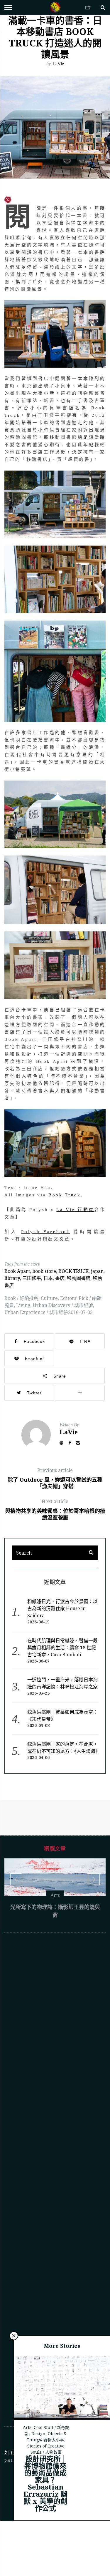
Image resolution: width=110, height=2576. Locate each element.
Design (38, 2464)
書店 (60, 1278)
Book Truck (65, 1195)
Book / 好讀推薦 (21, 1298)
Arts (27, 2457)
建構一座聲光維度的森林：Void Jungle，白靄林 (55, 1941)
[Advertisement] (55, 2209)
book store (44, 1271)
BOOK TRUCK (73, 1271)
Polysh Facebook (45, 1232)
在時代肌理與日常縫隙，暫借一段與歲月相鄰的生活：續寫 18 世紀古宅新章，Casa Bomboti (62, 1648)
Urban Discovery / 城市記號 (63, 1305)
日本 (48, 1278)
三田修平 (32, 1278)
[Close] (14, 2366)
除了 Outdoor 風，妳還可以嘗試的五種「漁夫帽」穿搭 (55, 1478)
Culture (49, 1298)
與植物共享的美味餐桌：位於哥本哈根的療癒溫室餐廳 (55, 1509)
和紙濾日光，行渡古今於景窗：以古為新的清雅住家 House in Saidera (62, 1608)
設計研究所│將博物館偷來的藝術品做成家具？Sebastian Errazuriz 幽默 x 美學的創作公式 (45, 2513)
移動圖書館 (79, 1278)
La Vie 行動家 (75, 1210)
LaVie (58, 64)
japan (97, 1271)
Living (23, 1305)
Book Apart (17, 1271)
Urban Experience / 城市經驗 (36, 1312)
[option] (55, 1906)
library (12, 1278)
